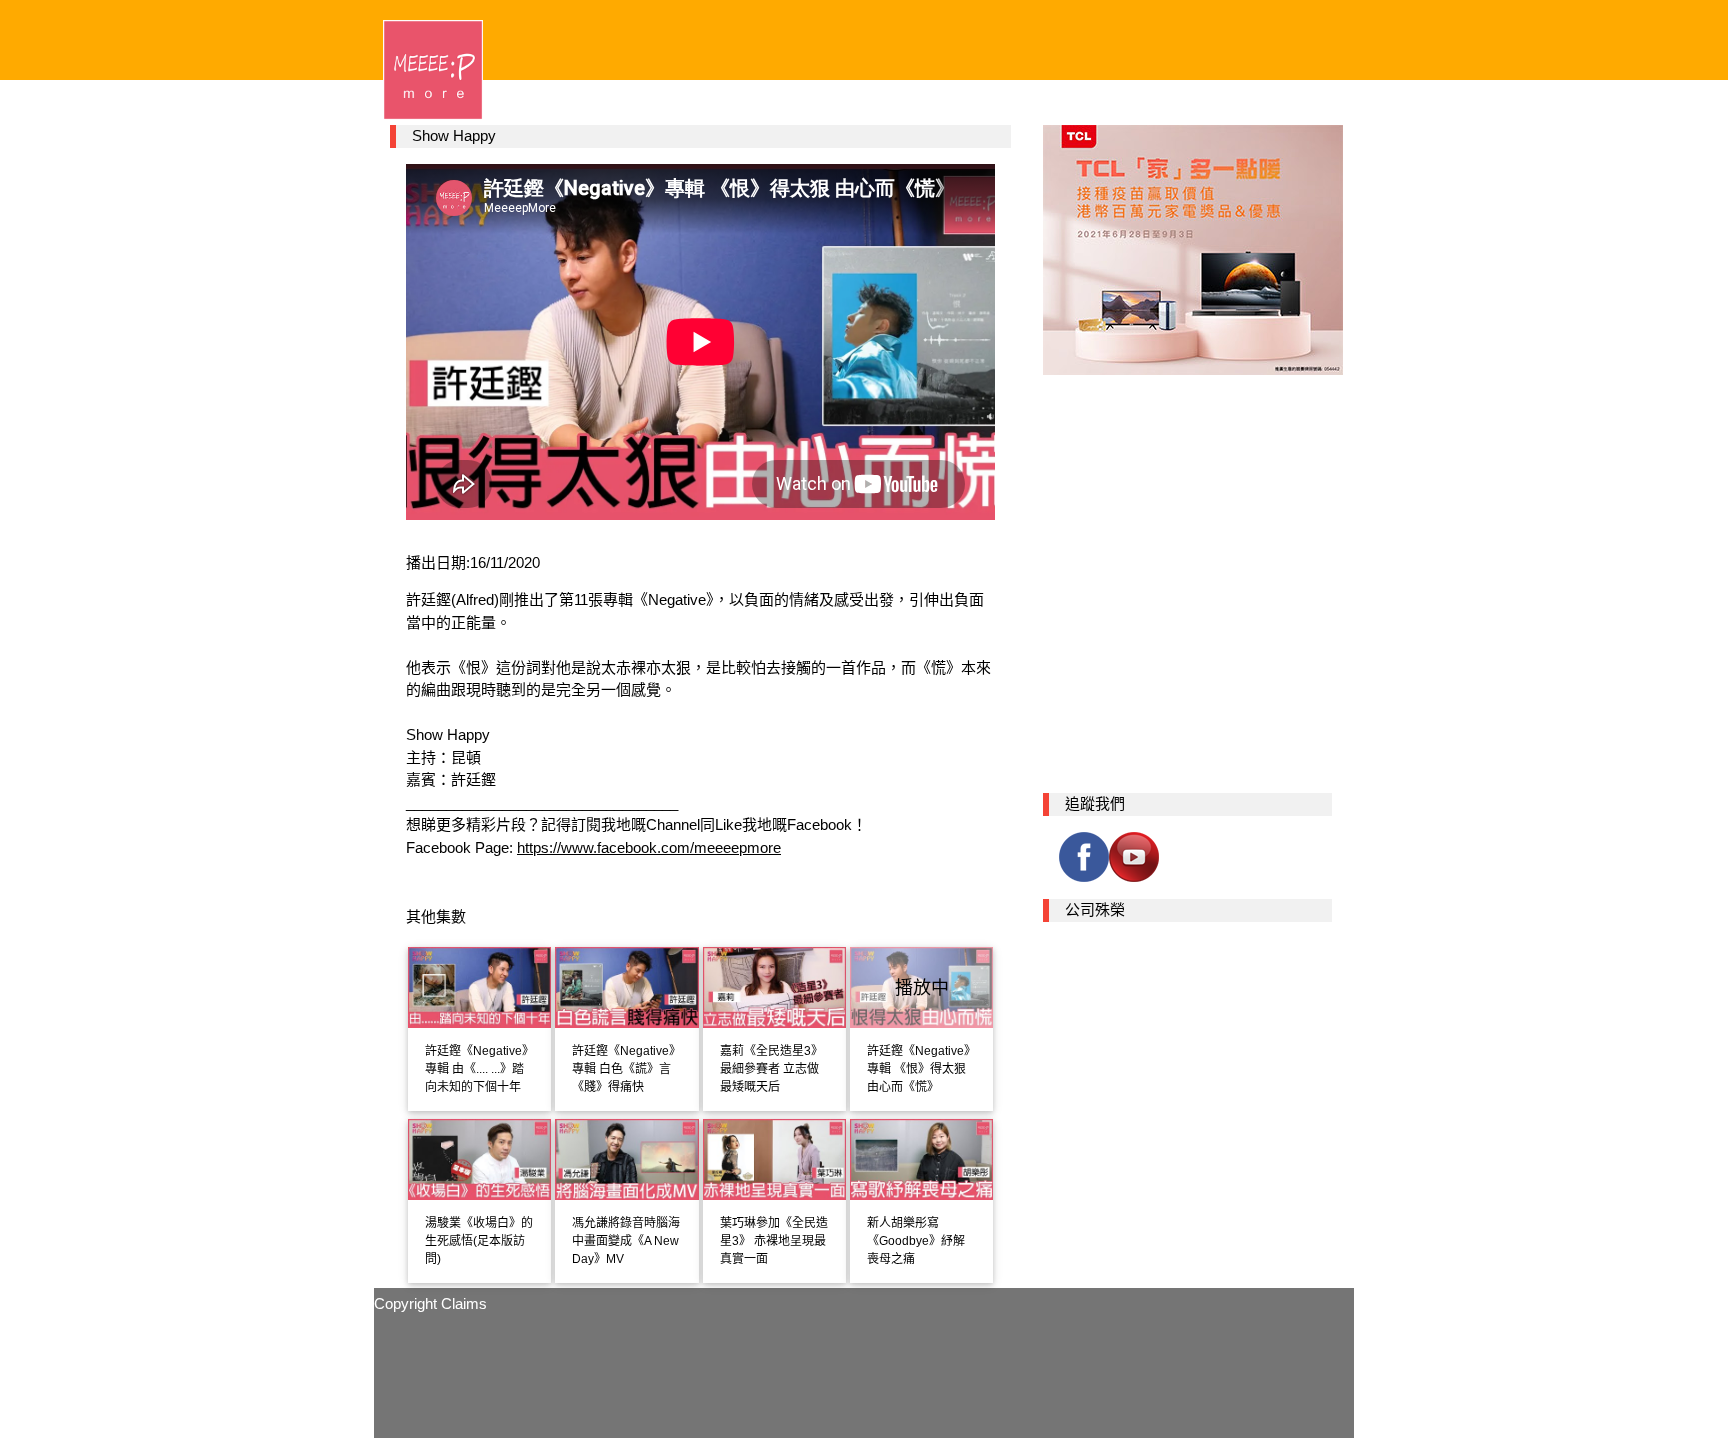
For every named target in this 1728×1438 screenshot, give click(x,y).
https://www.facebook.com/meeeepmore (649, 847)
